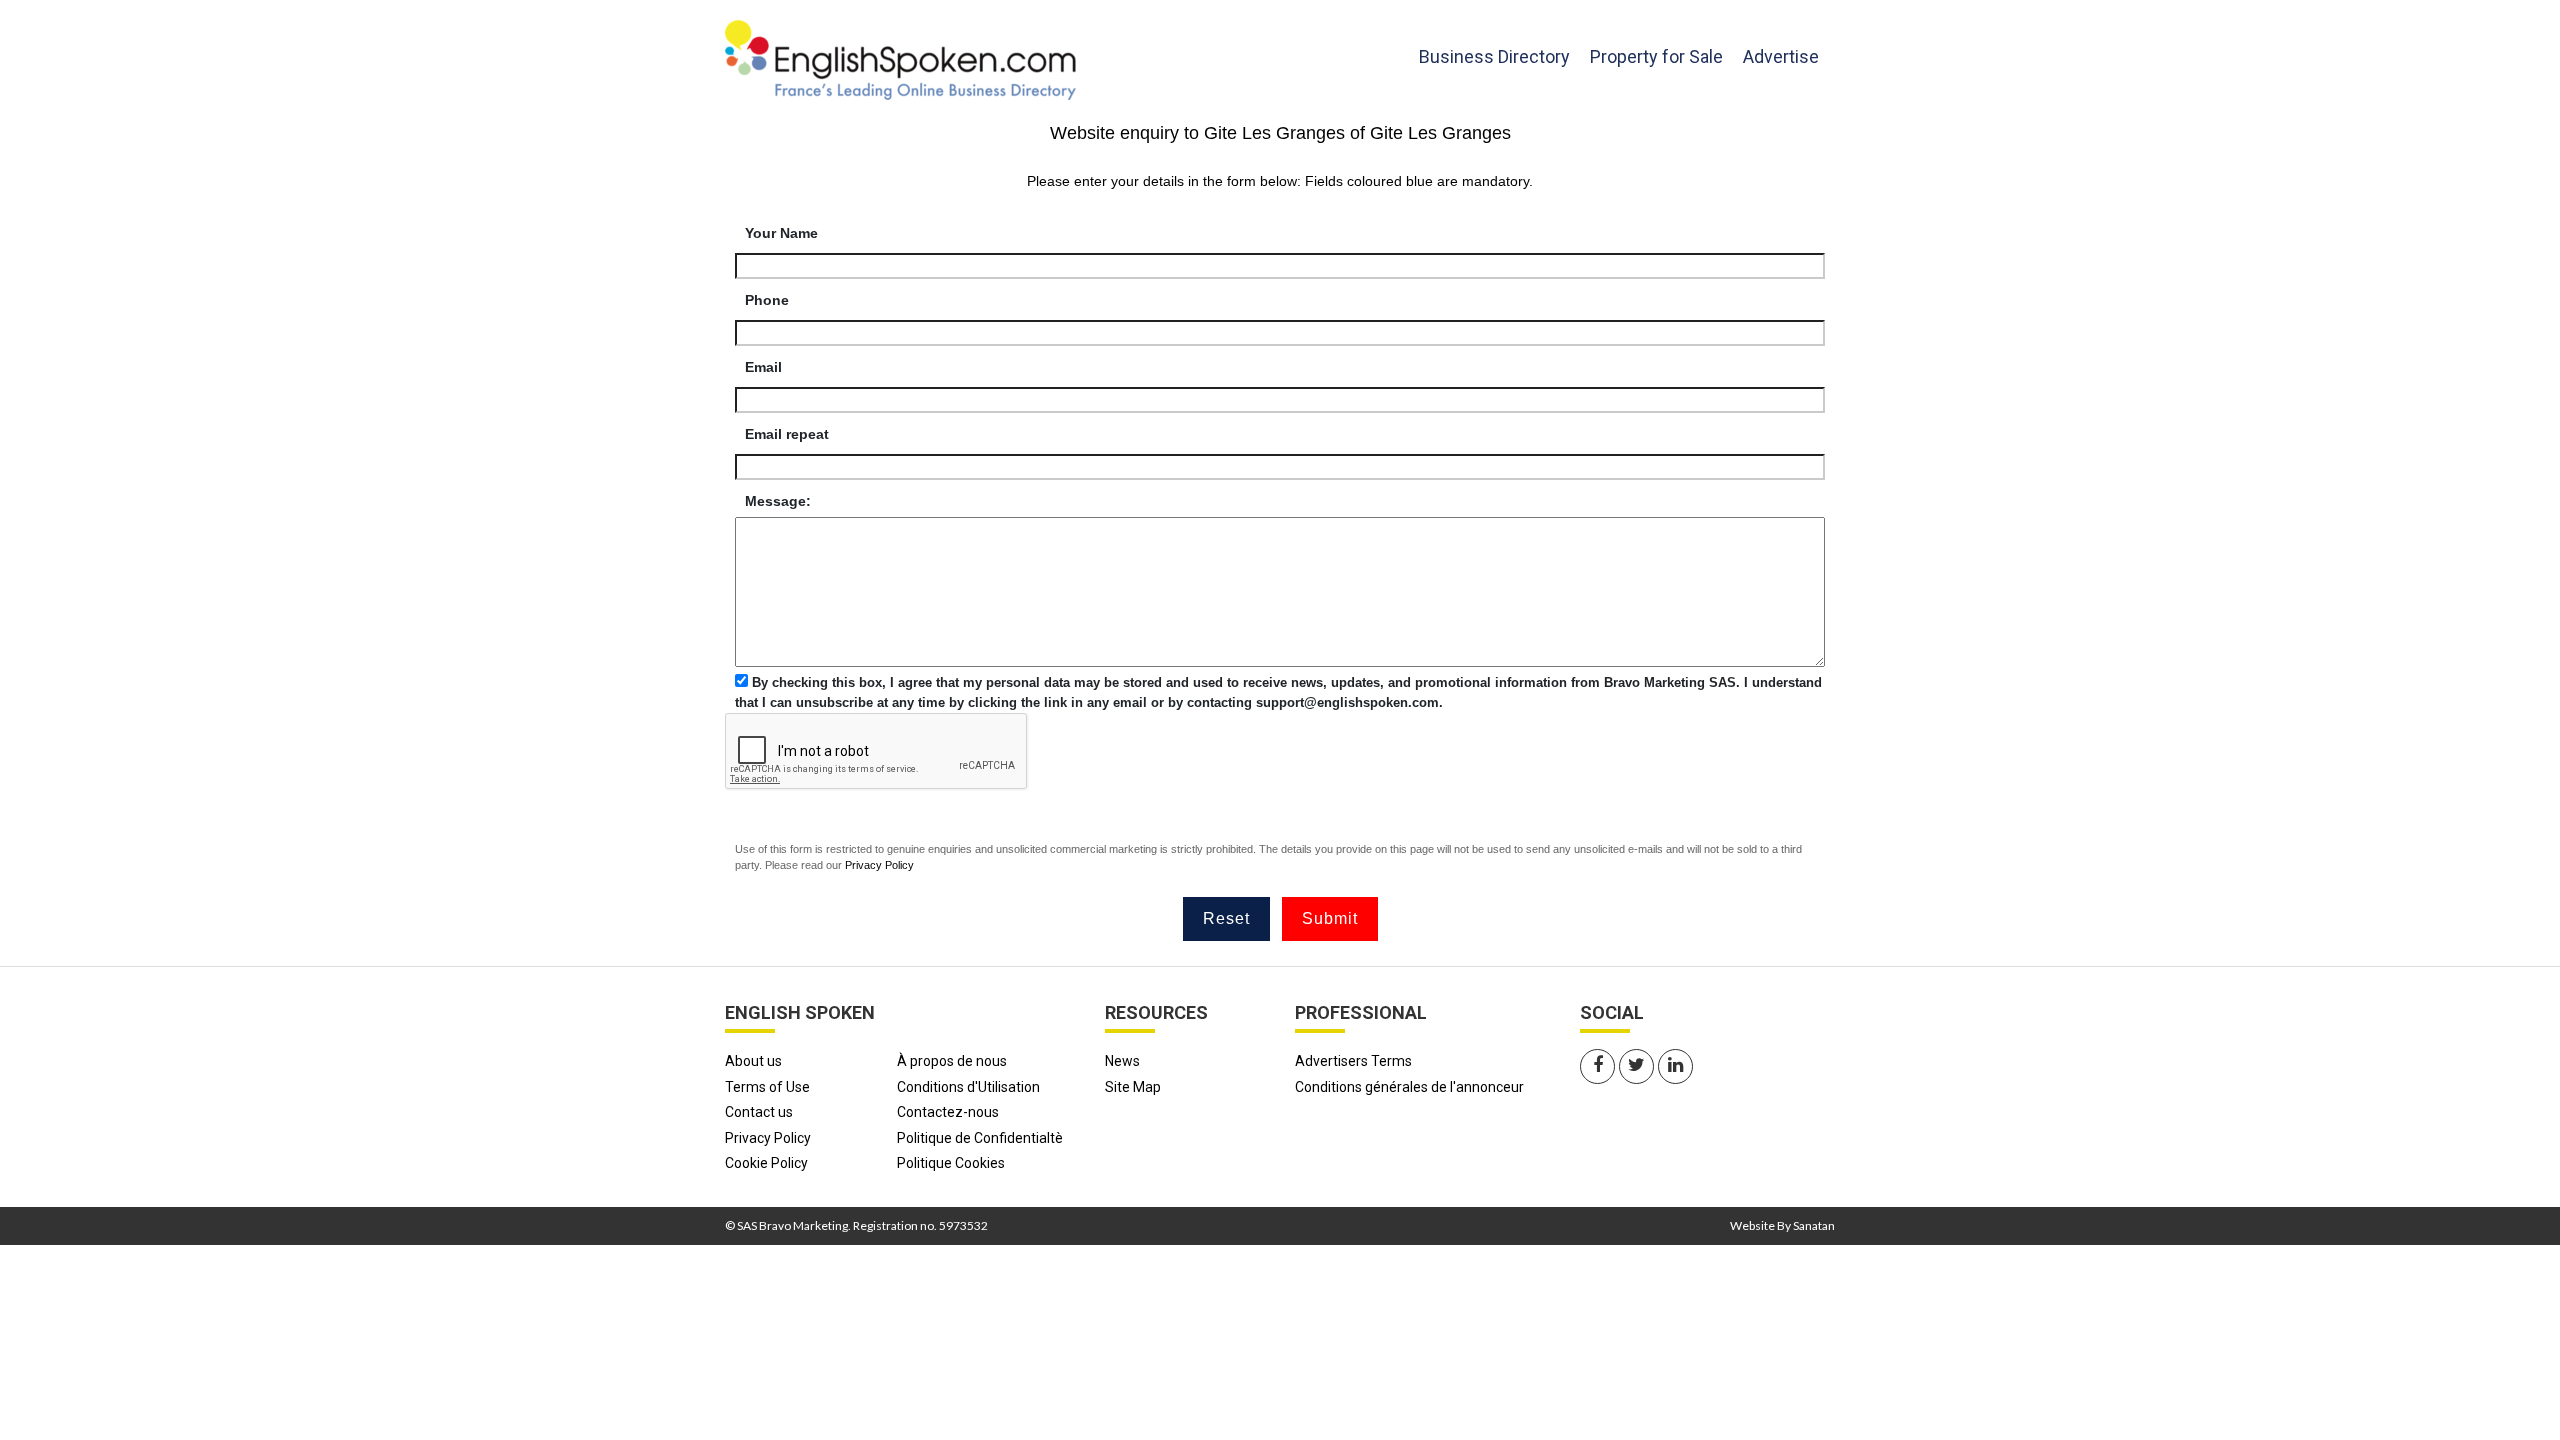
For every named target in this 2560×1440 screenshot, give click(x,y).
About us (753, 1061)
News (1122, 1061)
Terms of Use (767, 1087)
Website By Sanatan (1782, 1225)
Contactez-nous (948, 1112)
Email (763, 367)
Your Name (781, 233)
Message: (778, 501)
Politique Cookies (951, 1163)
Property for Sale (1656, 56)
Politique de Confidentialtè (980, 1138)
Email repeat (787, 434)
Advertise (1781, 56)
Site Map (1133, 1087)
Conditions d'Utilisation (968, 1087)
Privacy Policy (879, 865)
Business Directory (1494, 56)
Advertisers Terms (1353, 1061)
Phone (767, 300)
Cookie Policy (766, 1163)
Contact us (759, 1112)
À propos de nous (952, 1061)
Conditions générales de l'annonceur (1409, 1087)
